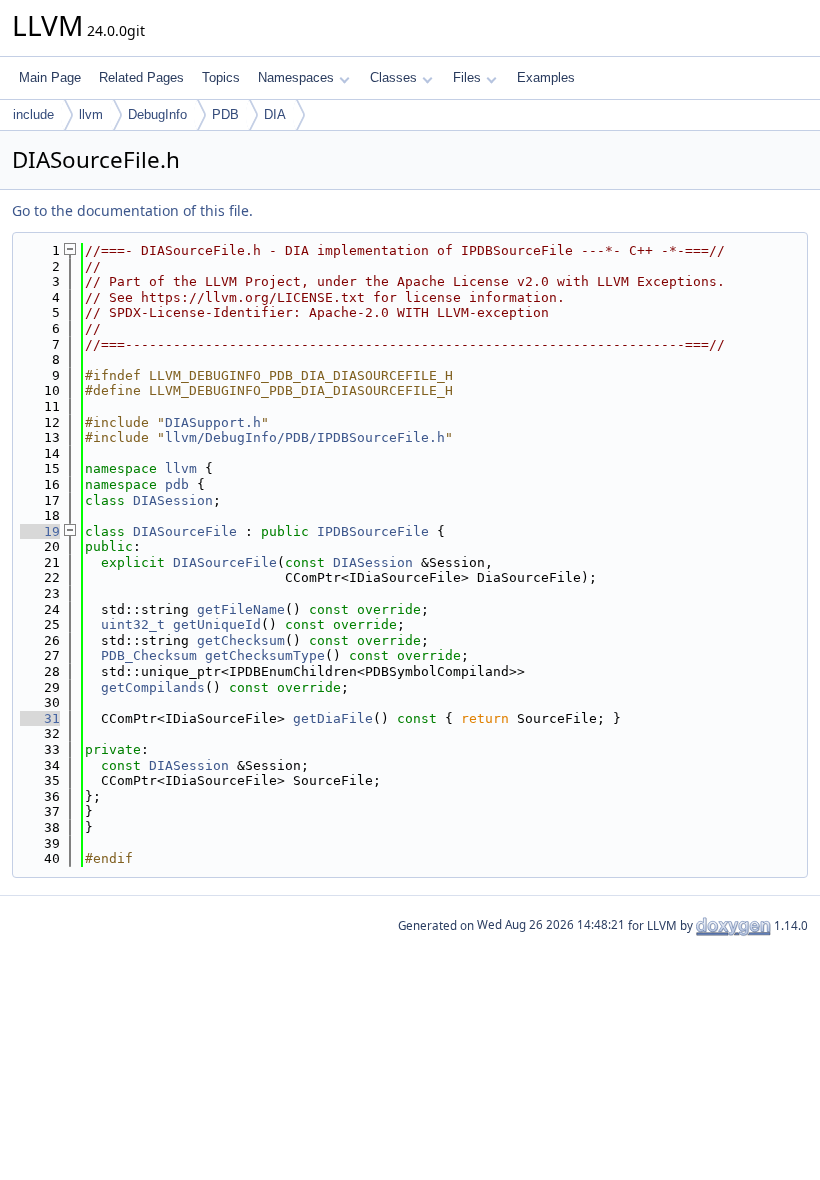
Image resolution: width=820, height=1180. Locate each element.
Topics (221, 77)
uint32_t (133, 624)
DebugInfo (157, 114)
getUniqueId (217, 624)
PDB (225, 114)
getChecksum (241, 640)
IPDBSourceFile (373, 531)
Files (467, 77)
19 (40, 531)
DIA (275, 114)
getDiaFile (333, 718)
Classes (393, 77)
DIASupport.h (213, 422)
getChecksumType (265, 655)
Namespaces (296, 77)
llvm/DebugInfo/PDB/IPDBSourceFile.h (305, 437)
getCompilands (153, 687)
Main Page (50, 77)
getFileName (241, 609)
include (33, 114)
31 (40, 718)
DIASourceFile (185, 531)
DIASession (173, 500)
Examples (546, 77)
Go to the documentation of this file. (132, 210)
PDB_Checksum (149, 655)
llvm (91, 114)
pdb (177, 484)
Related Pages (141, 77)
